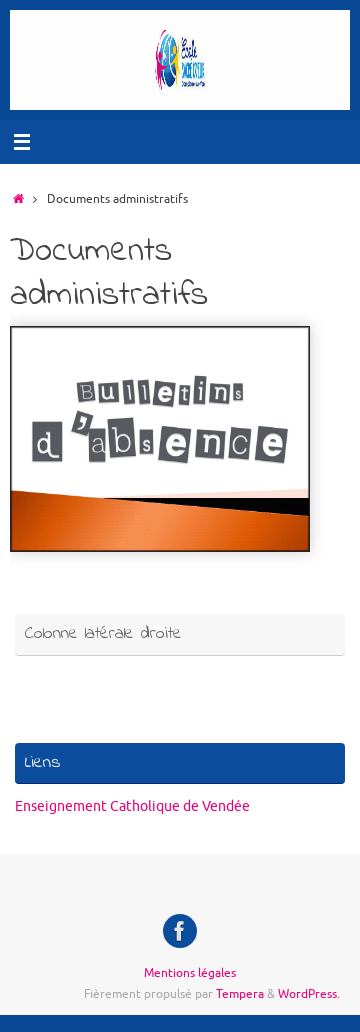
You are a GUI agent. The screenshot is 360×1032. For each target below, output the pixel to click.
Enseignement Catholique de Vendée (132, 806)
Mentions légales (190, 973)
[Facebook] (180, 931)
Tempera (240, 994)
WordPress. (309, 994)
